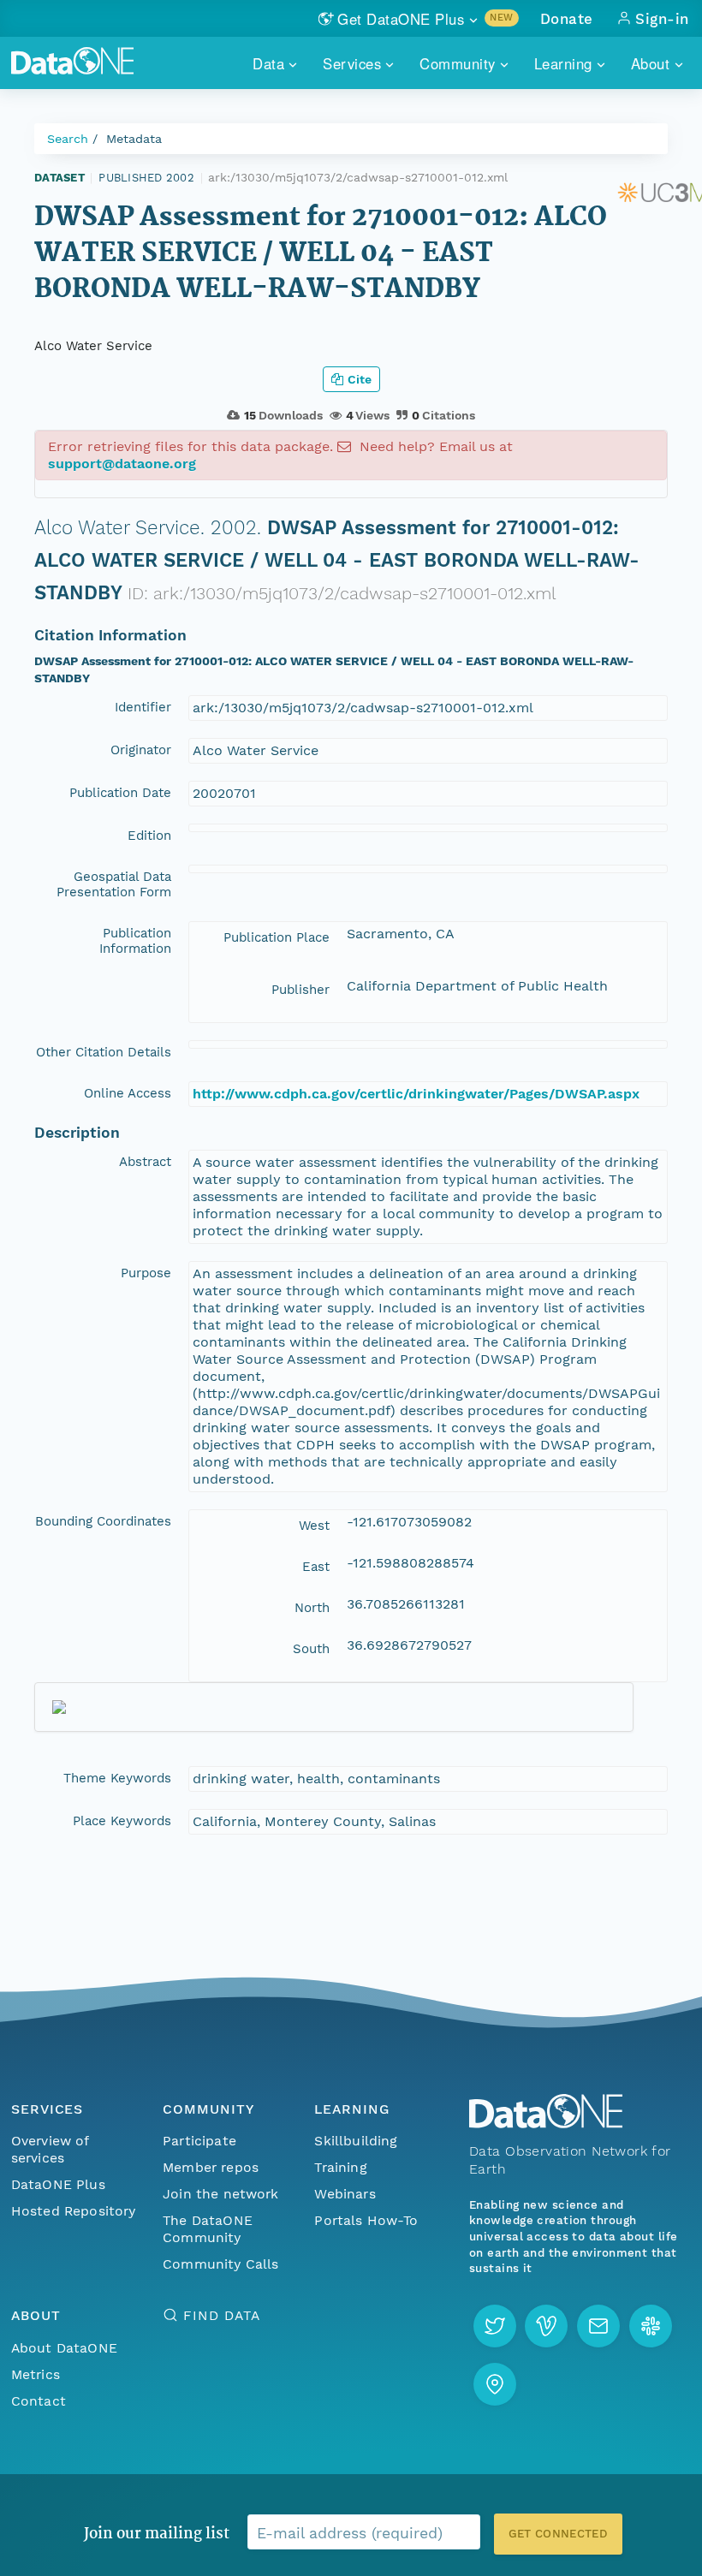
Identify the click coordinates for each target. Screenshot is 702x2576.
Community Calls (220, 2264)
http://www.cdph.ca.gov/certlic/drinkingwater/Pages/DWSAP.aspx (416, 1094)
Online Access (128, 1093)
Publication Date (120, 793)
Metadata (134, 139)
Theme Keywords (117, 1778)
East (316, 1567)
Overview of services (50, 2149)
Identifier (143, 707)
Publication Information (135, 941)
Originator (141, 750)
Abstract (145, 1162)
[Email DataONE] (598, 2326)
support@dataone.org (122, 464)
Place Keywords (122, 1821)
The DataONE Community (208, 2229)
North (312, 1608)
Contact (39, 2401)
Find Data (221, 2315)
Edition (149, 836)
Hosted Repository (74, 2211)
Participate (199, 2141)
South (311, 1649)
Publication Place (277, 937)
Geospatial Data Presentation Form (114, 884)
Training (340, 2167)
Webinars (345, 2194)
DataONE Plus (58, 2184)
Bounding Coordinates (103, 1521)
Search (68, 139)
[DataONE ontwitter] (495, 2326)
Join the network (221, 2194)
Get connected (558, 2534)
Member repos (211, 2167)
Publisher (300, 990)
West (314, 1526)
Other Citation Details (104, 1052)
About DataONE (64, 2348)
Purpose (146, 1273)
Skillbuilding (356, 2141)
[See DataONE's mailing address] (495, 2384)
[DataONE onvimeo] (546, 2326)
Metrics (36, 2374)
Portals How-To (366, 2220)
